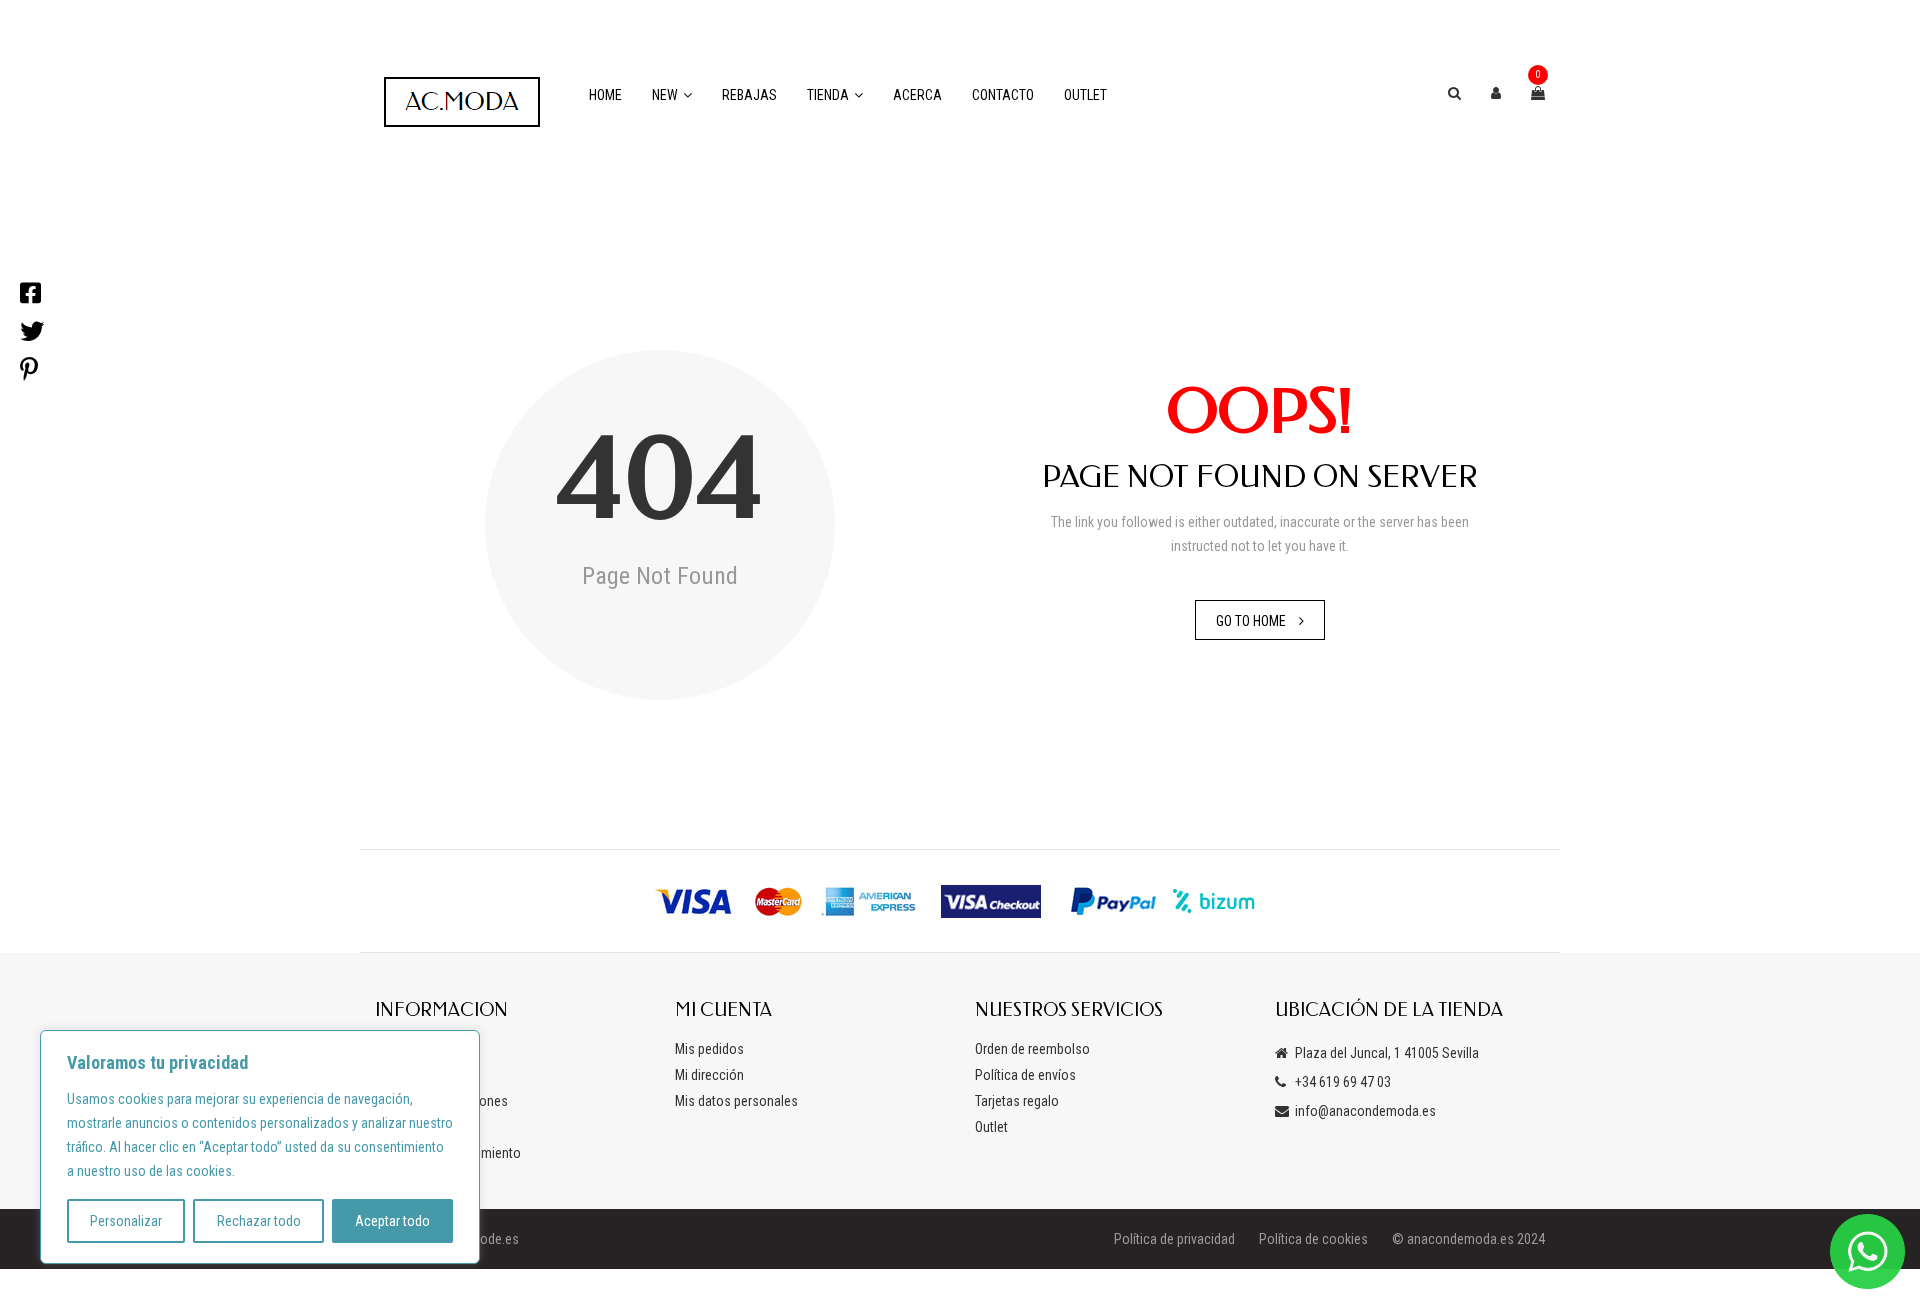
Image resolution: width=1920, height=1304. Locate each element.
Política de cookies (1313, 1239)
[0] (1538, 93)
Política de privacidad (1174, 1239)
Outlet (1085, 95)
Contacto (1003, 95)
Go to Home (1251, 621)
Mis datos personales (736, 1101)
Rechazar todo (259, 1221)
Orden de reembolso (1032, 1049)
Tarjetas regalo (1017, 1101)
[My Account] (1496, 93)
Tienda (828, 95)
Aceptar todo (392, 1221)
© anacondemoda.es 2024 (1468, 1239)
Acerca (917, 95)
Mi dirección (709, 1075)
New (665, 95)
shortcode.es (481, 1239)
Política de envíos (1025, 1075)
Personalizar (126, 1221)
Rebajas (749, 95)
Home (605, 95)
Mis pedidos (709, 1049)
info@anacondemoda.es (1365, 1111)
